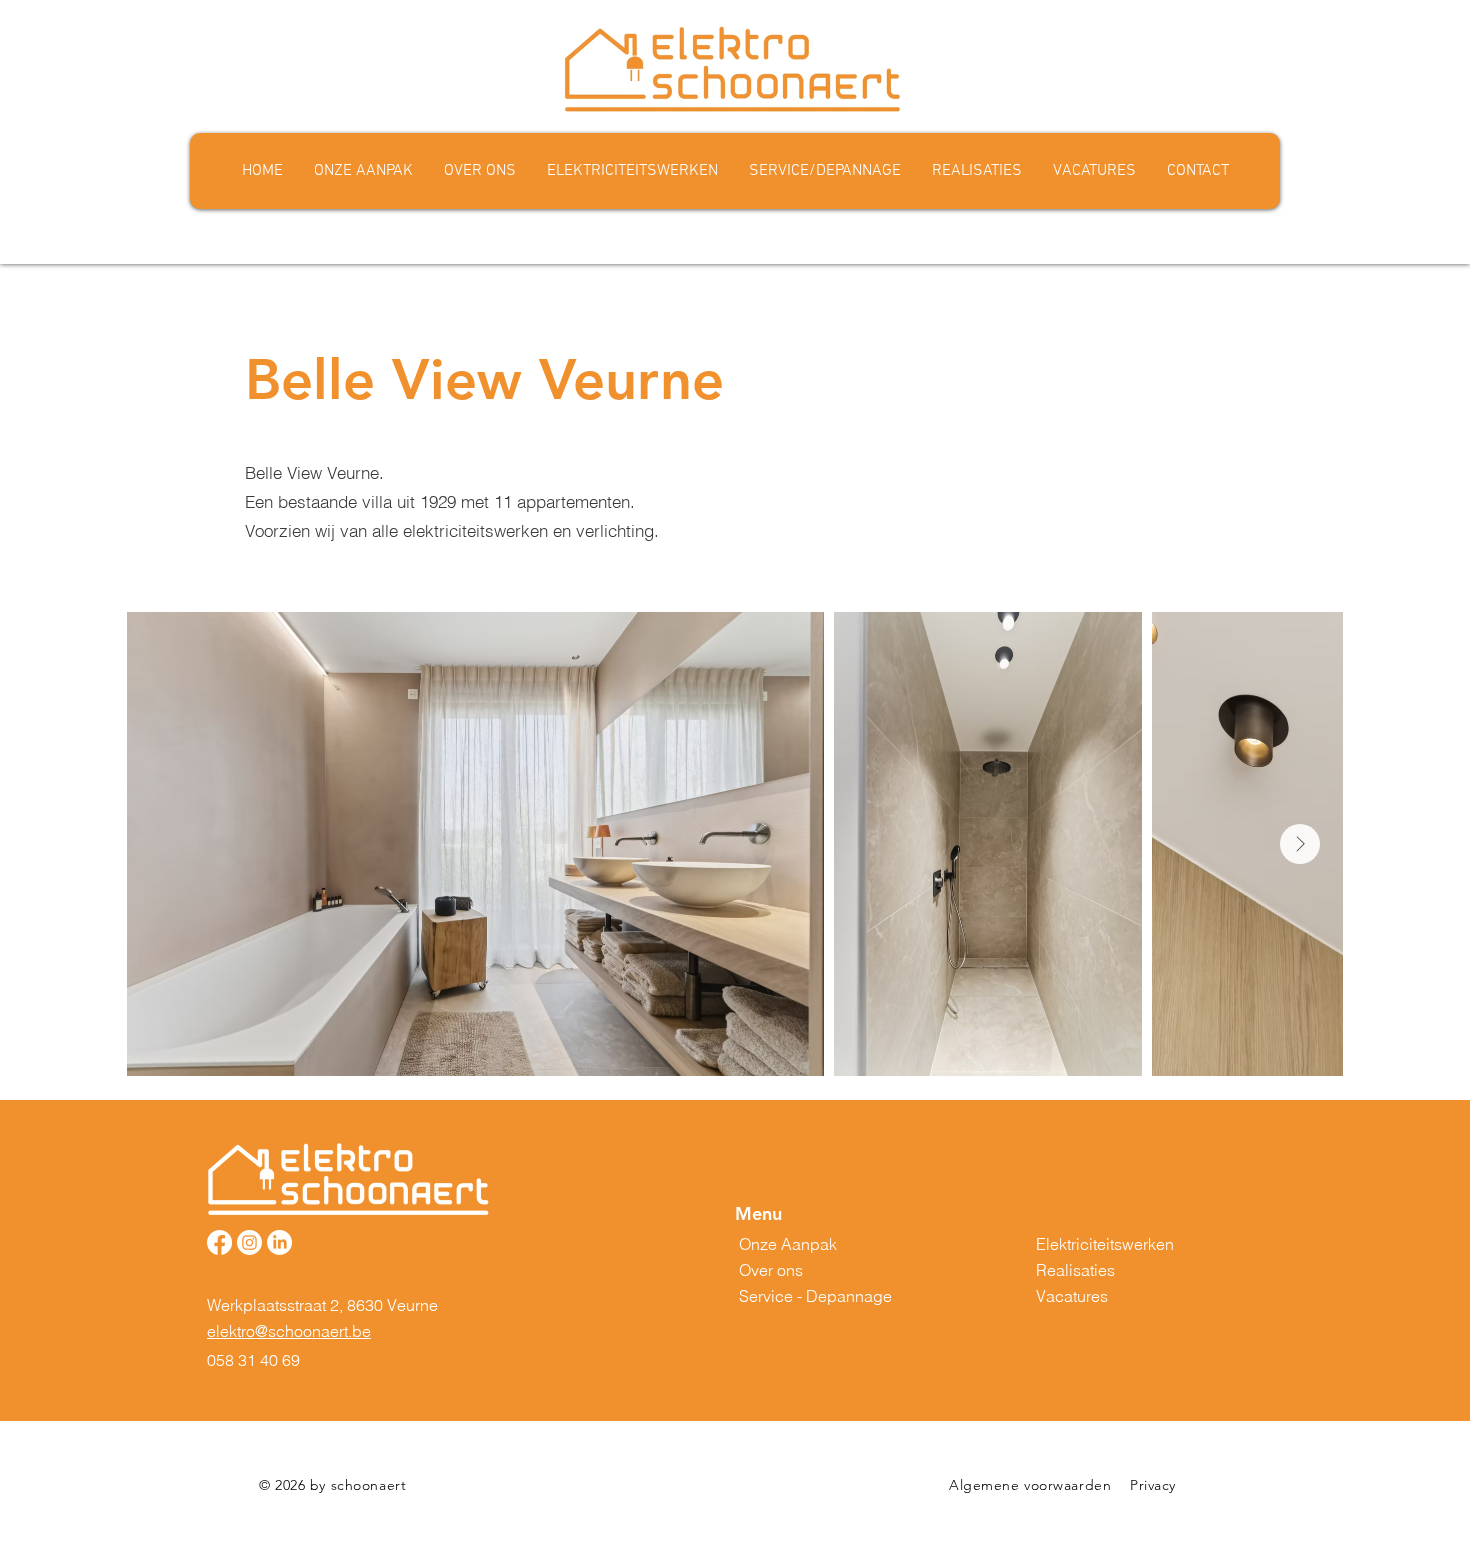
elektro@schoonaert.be (289, 1331)
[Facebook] (219, 1242)
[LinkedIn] (279, 1242)
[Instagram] (249, 1242)
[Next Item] (1300, 844)
